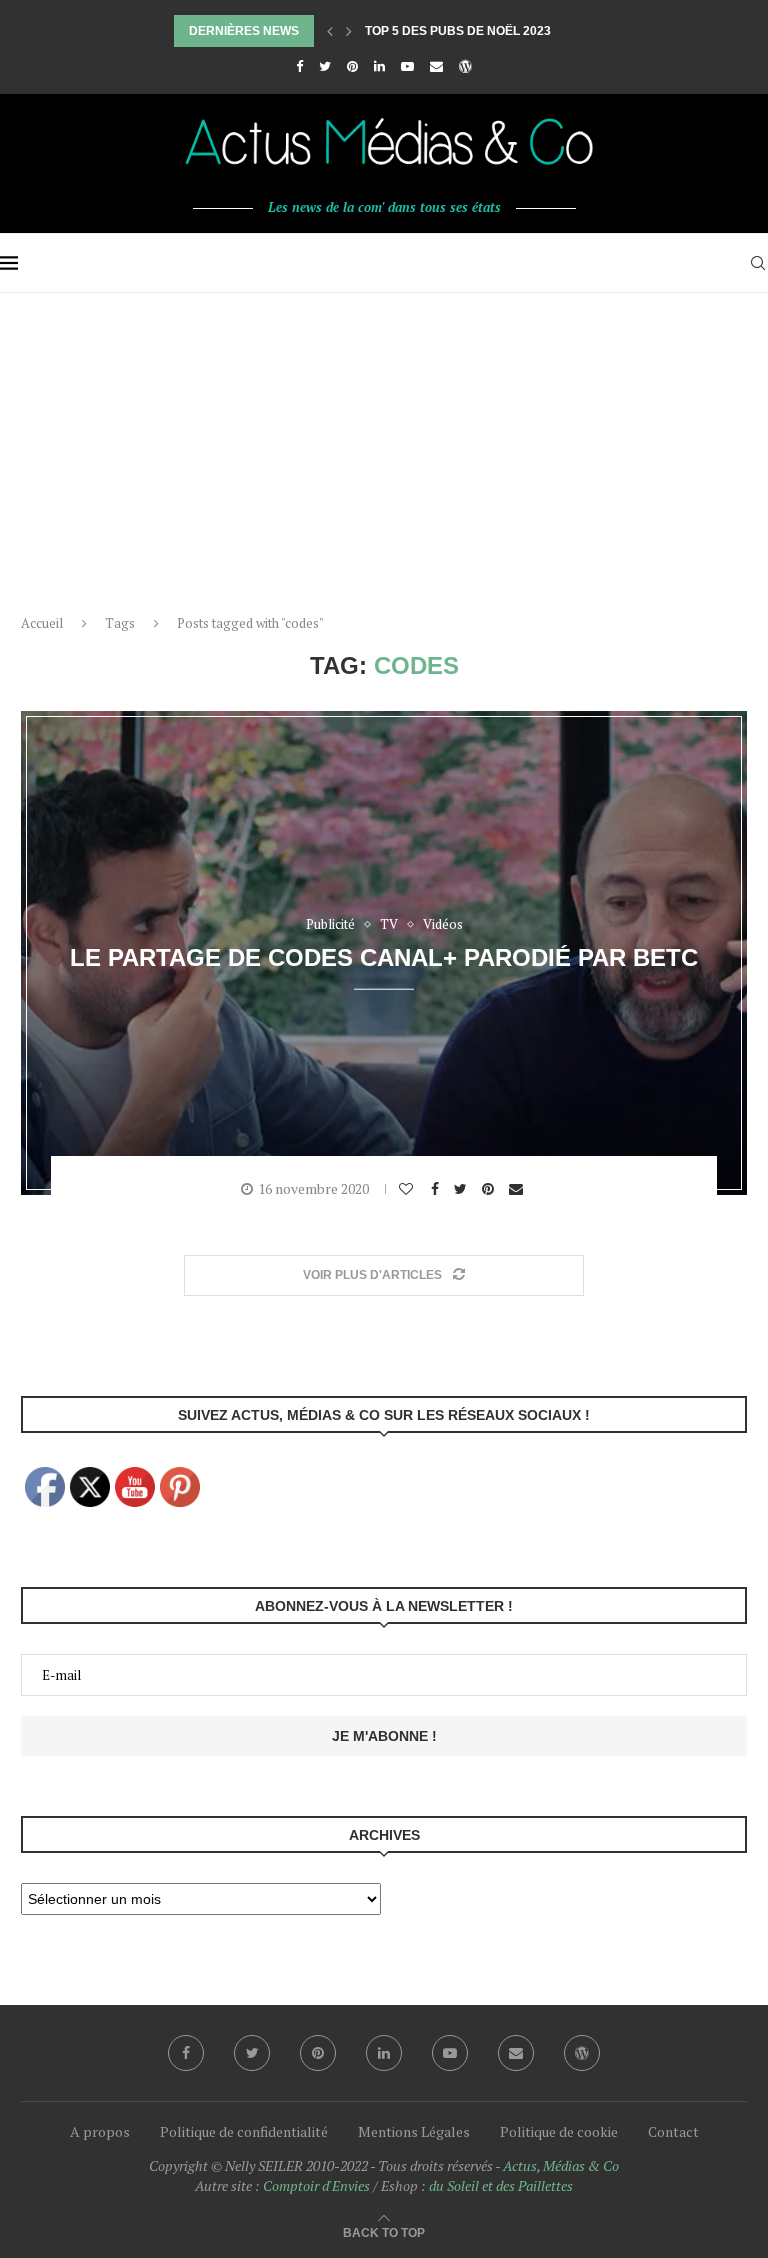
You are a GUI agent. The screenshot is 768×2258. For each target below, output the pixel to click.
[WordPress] (465, 66)
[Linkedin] (379, 66)
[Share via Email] (518, 1189)
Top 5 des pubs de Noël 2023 (458, 31)
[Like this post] (408, 1189)
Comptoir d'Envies (316, 2185)
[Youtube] (407, 66)
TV (389, 925)
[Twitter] (325, 66)
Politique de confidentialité (244, 2131)
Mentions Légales (414, 2131)
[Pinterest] (352, 66)
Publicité (330, 925)
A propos (100, 2131)
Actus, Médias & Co (561, 2165)
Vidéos (443, 925)
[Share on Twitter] (463, 1189)
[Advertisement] (384, 443)
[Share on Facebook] (437, 1189)
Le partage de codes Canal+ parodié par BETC (384, 956)
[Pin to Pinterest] (490, 1189)
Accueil (42, 623)
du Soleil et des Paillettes (501, 2185)
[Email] (436, 66)
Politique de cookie (559, 2131)
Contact (673, 2131)
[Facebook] (299, 66)
